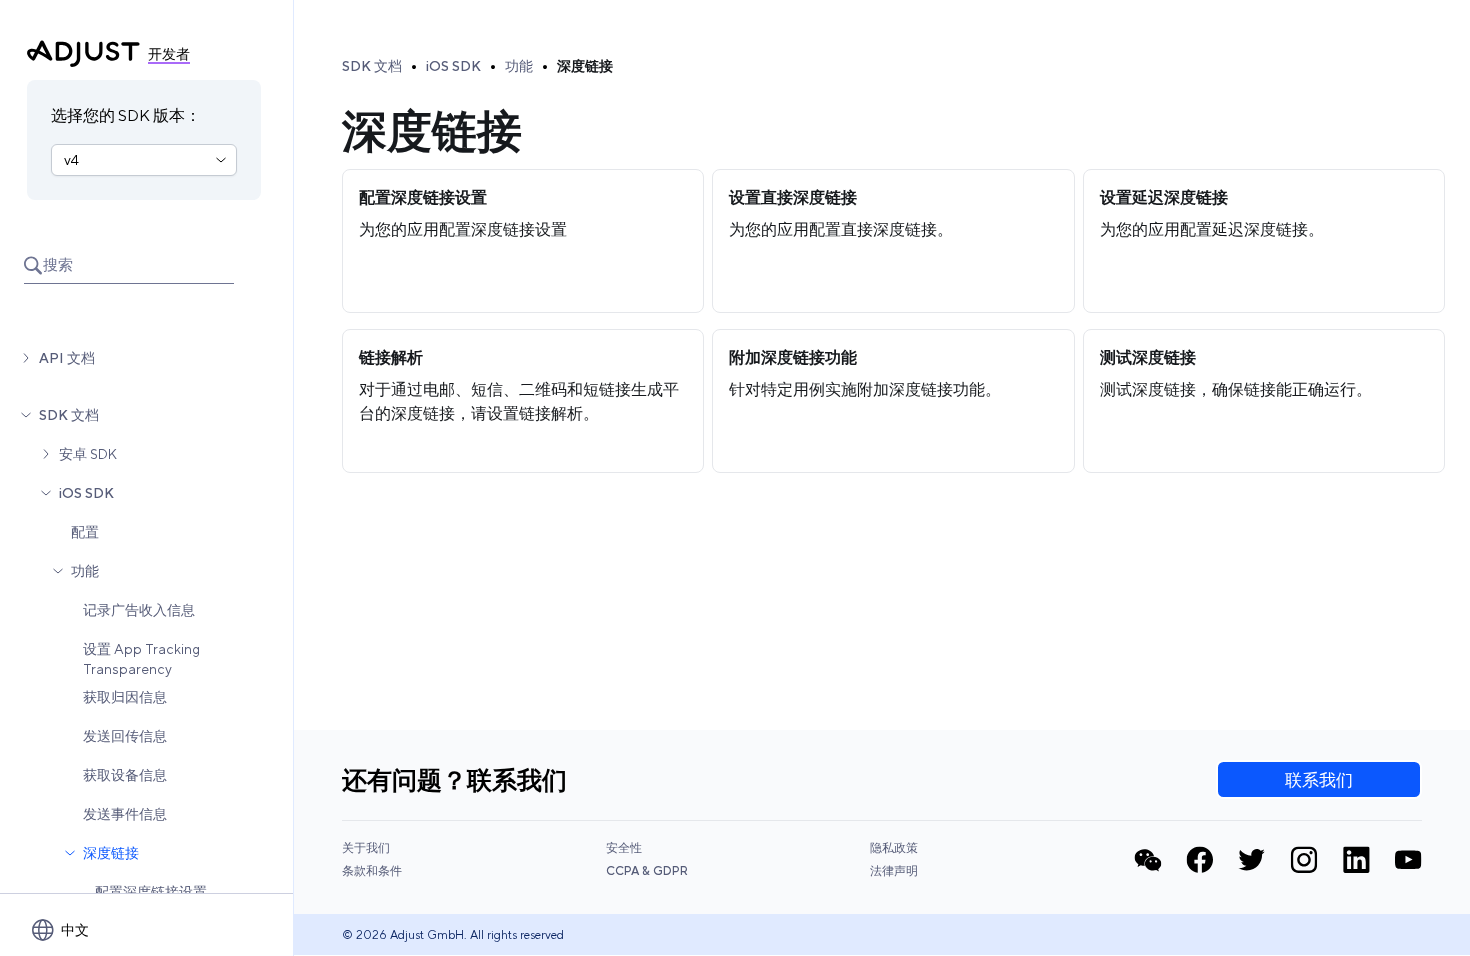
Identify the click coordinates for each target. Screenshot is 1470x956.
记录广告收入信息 (139, 610)
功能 (85, 571)
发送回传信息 (125, 736)
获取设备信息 (125, 775)
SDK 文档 (69, 415)
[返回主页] (83, 54)
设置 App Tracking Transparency (141, 659)
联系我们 (1319, 780)
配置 (85, 532)
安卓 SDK (88, 454)
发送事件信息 (125, 814)
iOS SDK (86, 493)
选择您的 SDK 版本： (126, 115)
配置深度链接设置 (151, 892)
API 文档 (67, 358)
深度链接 (111, 853)
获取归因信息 (125, 697)
